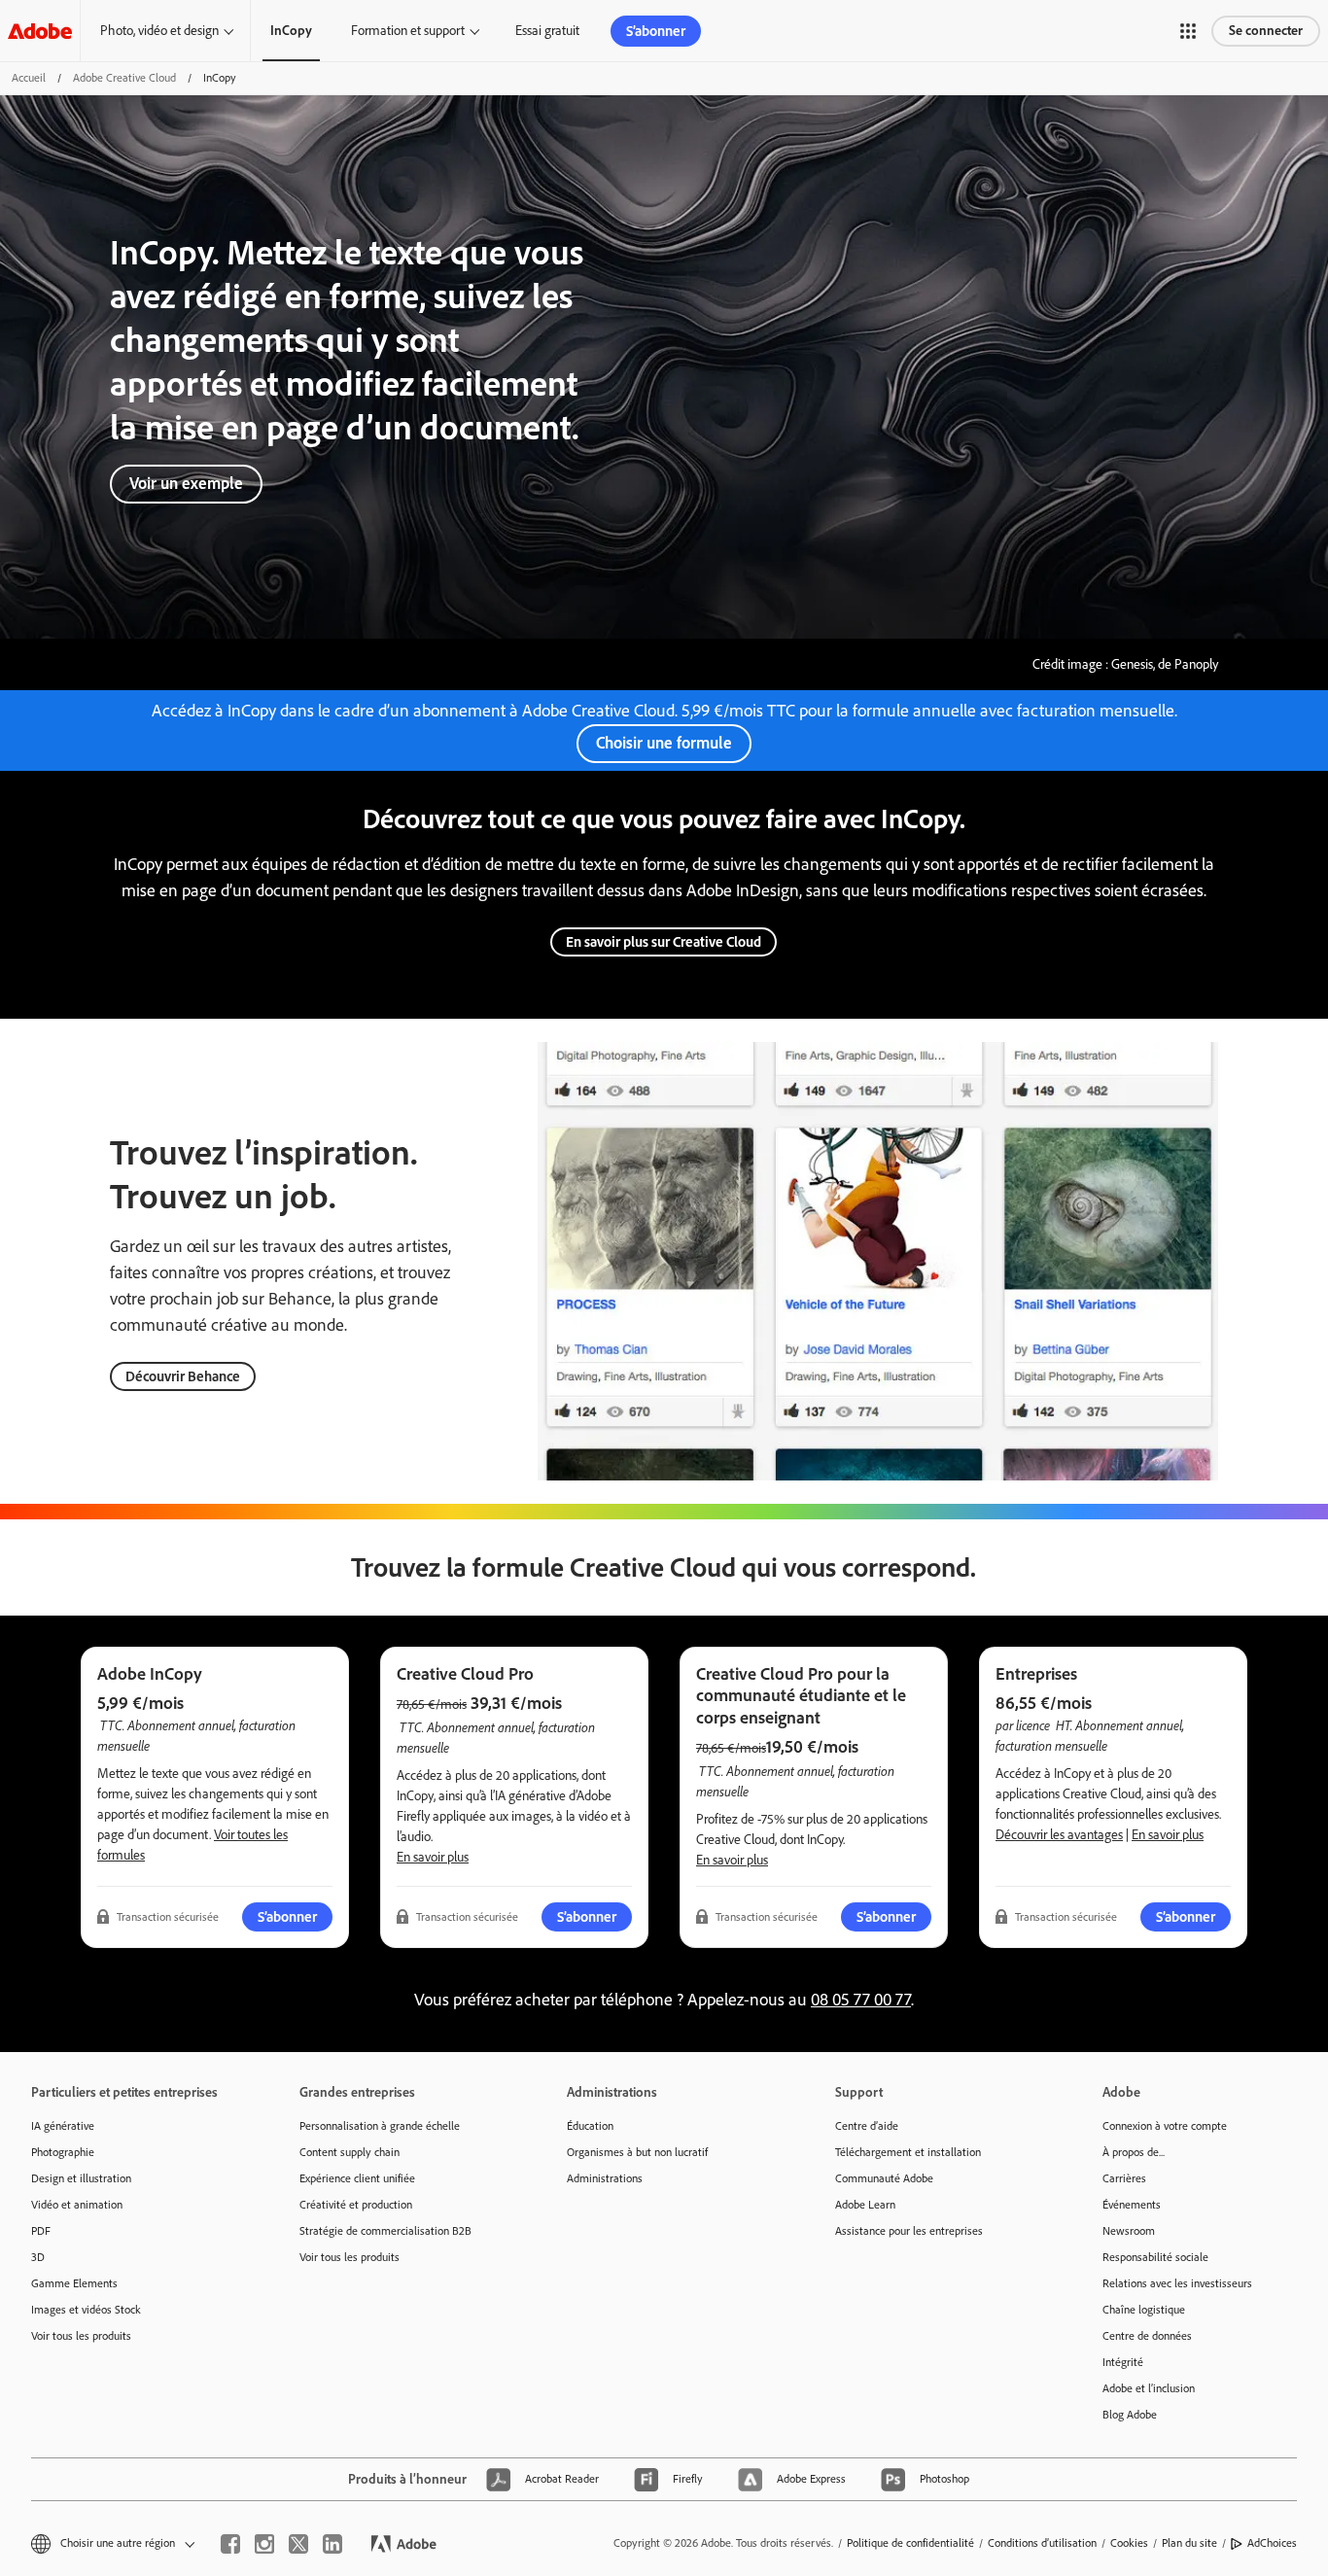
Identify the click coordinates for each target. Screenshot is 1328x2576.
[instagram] (264, 2544)
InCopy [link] (291, 31)
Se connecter (1266, 31)
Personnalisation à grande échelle (380, 2126)
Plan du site (1189, 2543)
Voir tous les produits (81, 2336)
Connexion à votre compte (1165, 2126)
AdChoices (1272, 2543)
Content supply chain (349, 2152)
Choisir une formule (664, 743)
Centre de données (1147, 2336)
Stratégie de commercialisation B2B (385, 2231)
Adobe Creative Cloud (124, 78)
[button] (1188, 31)
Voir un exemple (186, 483)
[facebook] (230, 2544)
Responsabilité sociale (1155, 2257)
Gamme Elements (74, 2283)
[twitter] (298, 2544)
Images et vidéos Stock (86, 2310)
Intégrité (1123, 2362)
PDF (41, 2231)
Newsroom (1129, 2231)
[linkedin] (332, 2544)
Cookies (1129, 2543)
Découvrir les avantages (1059, 1835)
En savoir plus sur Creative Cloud (664, 942)
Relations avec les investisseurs (1177, 2283)
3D (38, 2257)
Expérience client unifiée (357, 2178)
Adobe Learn (865, 2205)
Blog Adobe (1130, 2415)
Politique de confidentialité (910, 2543)
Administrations (605, 2178)
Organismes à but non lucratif (637, 2152)
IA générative (63, 2126)
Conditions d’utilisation (1042, 2543)
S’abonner (656, 31)
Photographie (63, 2152)
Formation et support (408, 31)
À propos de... (1134, 2152)
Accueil (29, 78)
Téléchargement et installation (908, 2152)
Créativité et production (356, 2205)
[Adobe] (40, 31)
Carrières (1124, 2178)
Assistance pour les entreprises (909, 2231)
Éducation (590, 2126)
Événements (1132, 2205)
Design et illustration (81, 2178)
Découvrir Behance (183, 1376)
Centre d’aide (867, 2126)
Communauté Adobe (884, 2178)
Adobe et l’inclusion (1149, 2388)
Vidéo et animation (77, 2205)
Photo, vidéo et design (159, 31)
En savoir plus (433, 1857)
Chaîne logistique (1144, 2310)
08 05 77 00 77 (861, 2000)
